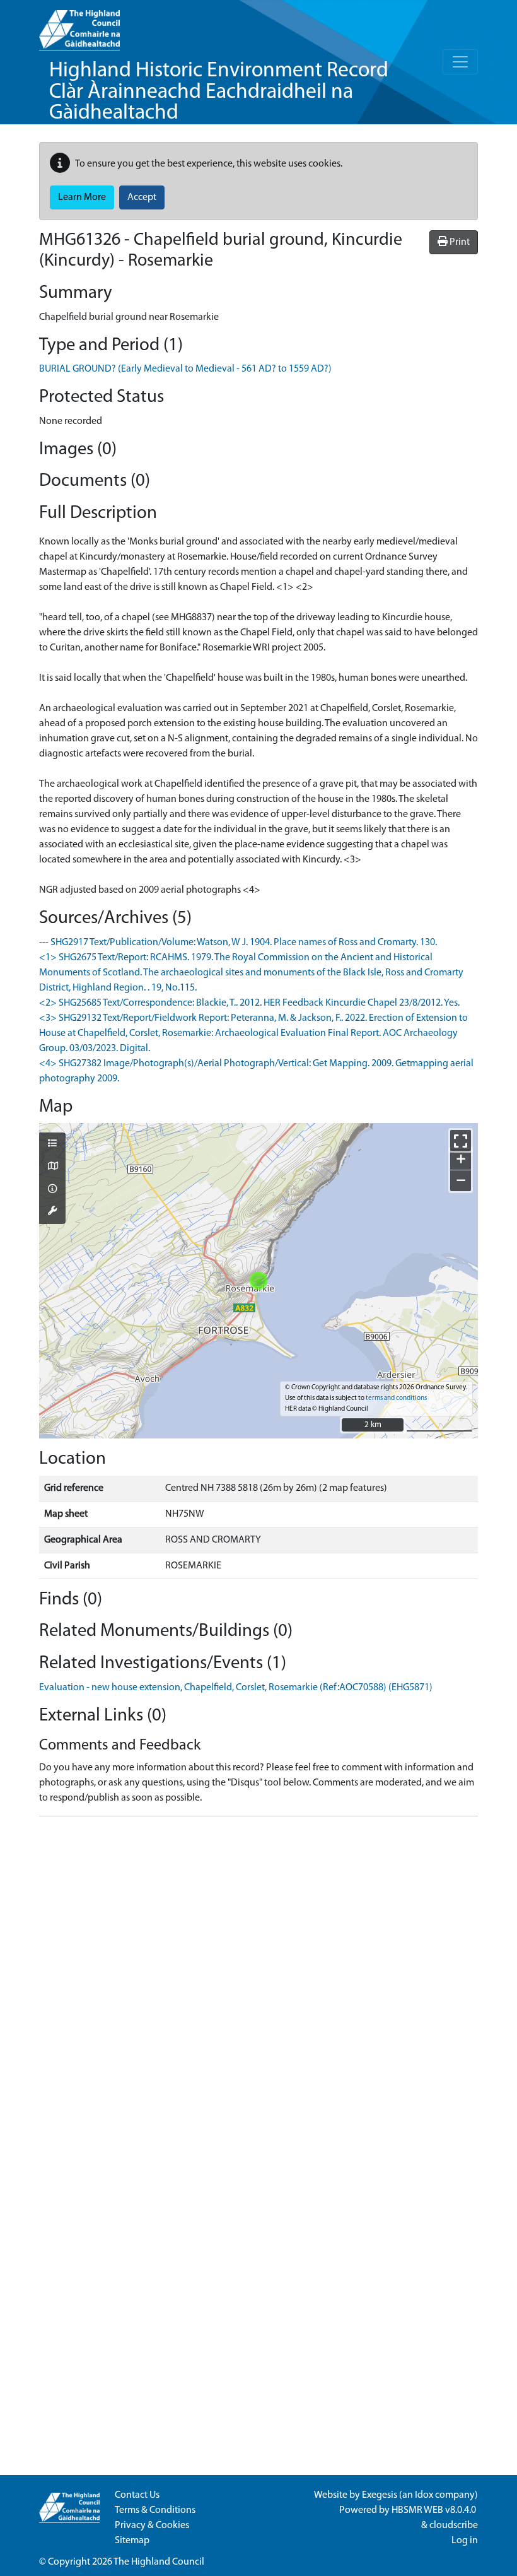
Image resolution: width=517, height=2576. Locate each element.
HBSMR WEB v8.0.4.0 (435, 2510)
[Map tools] (52, 1212)
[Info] (52, 1190)
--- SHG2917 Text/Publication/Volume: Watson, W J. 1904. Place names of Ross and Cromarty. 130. (238, 943)
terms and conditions (396, 1398)
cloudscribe (454, 2526)
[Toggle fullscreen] (461, 1140)
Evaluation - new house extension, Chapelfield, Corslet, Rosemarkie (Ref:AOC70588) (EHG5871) (236, 1688)
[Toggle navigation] (460, 62)
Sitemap (132, 2541)
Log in (465, 2541)
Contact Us (137, 2495)
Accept (142, 197)
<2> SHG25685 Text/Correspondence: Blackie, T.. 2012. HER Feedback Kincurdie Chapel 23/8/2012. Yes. (249, 1003)
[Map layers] (52, 1144)
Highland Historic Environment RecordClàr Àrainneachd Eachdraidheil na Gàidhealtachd (219, 92)
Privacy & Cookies (152, 2526)
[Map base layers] (52, 1167)
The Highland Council (159, 2562)
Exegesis (380, 2495)
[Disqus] (258, 1984)
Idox (424, 2495)
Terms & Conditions (155, 2510)
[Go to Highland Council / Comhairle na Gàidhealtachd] (79, 25)
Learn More (82, 197)
